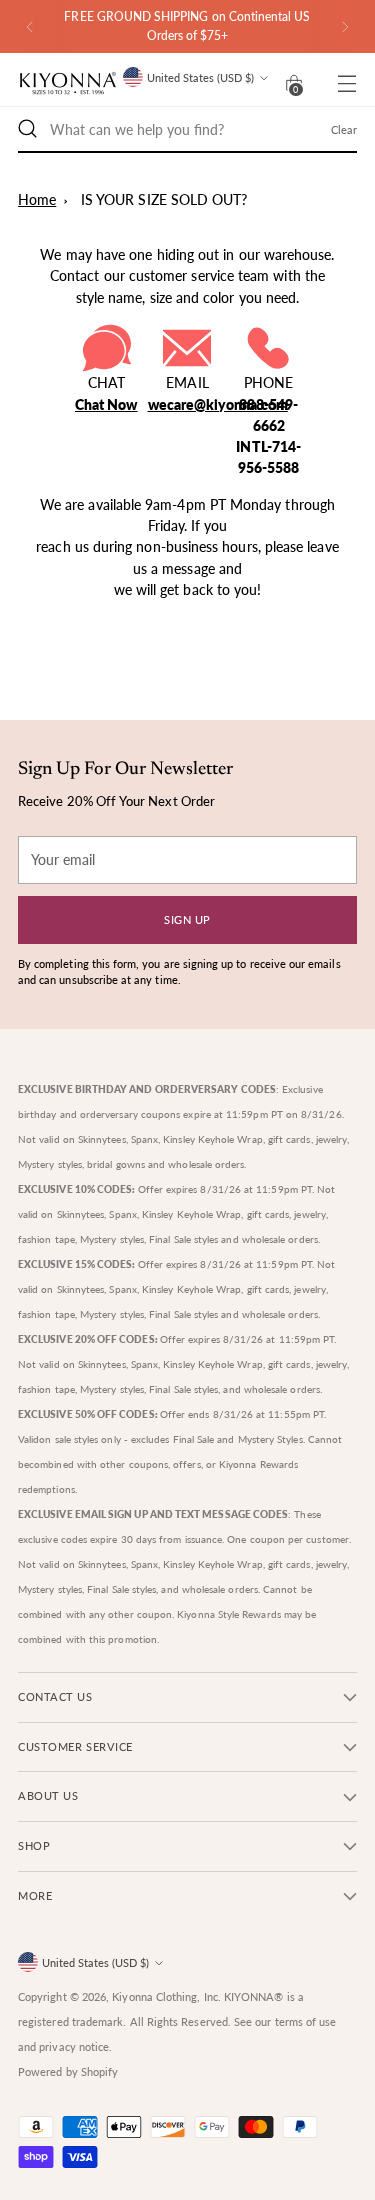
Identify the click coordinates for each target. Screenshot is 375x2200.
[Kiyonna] (68, 83)
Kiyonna (132, 1996)
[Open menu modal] (346, 83)
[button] (294, 83)
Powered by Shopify (68, 2071)
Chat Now (106, 404)
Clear (344, 129)
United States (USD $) (200, 77)
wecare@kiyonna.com (218, 404)
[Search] (28, 129)
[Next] (345, 26)
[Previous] (30, 26)
